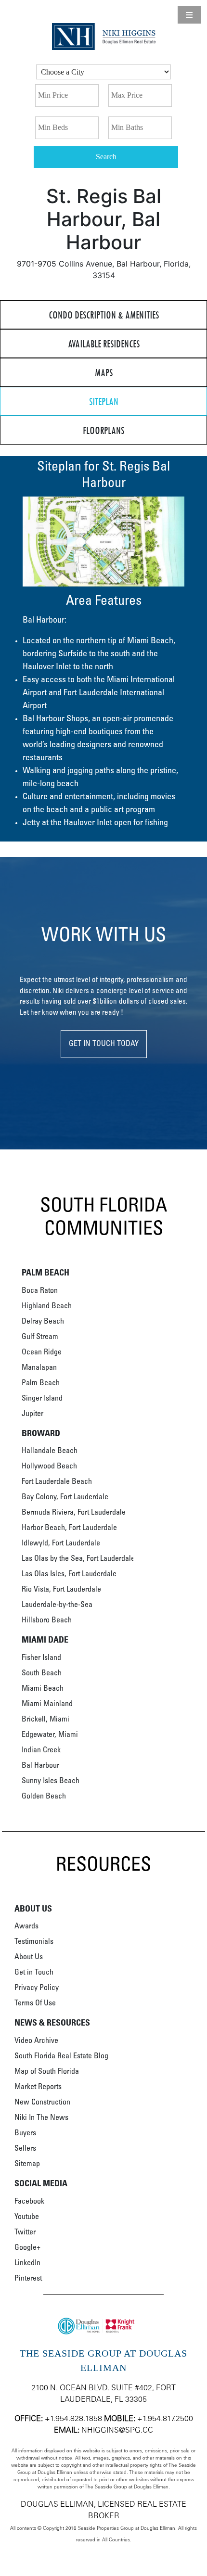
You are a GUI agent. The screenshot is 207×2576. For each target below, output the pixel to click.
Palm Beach (41, 1383)
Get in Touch (34, 1973)
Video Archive (36, 2041)
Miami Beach (43, 1689)
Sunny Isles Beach (51, 1781)
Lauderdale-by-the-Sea (57, 1605)
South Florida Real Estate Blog (61, 2056)
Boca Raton (40, 1291)
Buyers (25, 2133)
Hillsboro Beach (47, 1620)
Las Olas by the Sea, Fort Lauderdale (78, 1559)
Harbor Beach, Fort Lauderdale (69, 1528)
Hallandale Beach (50, 1451)
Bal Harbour (40, 1766)
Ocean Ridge (42, 1352)
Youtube (27, 2217)
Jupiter (32, 1414)
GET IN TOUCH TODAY (104, 1044)
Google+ (27, 2248)
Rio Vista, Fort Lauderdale (61, 1590)
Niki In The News (41, 2118)
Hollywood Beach (49, 1467)
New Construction (42, 2103)
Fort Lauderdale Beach (57, 1482)
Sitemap (27, 2164)
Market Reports (38, 2087)
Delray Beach (43, 1322)
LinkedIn (27, 2263)
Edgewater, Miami (50, 1735)
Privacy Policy (37, 1988)
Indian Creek (41, 1750)
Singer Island (42, 1399)
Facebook (29, 2202)
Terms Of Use (35, 2003)
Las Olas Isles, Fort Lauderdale (69, 1574)
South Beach (42, 1673)
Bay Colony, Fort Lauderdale (65, 1497)
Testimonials (34, 1942)
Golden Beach (44, 1797)
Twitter (25, 2232)
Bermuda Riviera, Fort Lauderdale (74, 1513)
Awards (26, 1926)
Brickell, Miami (45, 1720)
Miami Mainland (47, 1704)
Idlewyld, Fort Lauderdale (61, 1543)
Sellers (25, 2149)
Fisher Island (41, 1658)
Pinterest (28, 2279)
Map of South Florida (47, 2072)
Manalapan (39, 1368)
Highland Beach (47, 1306)
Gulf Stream (40, 1337)
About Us (29, 1957)
